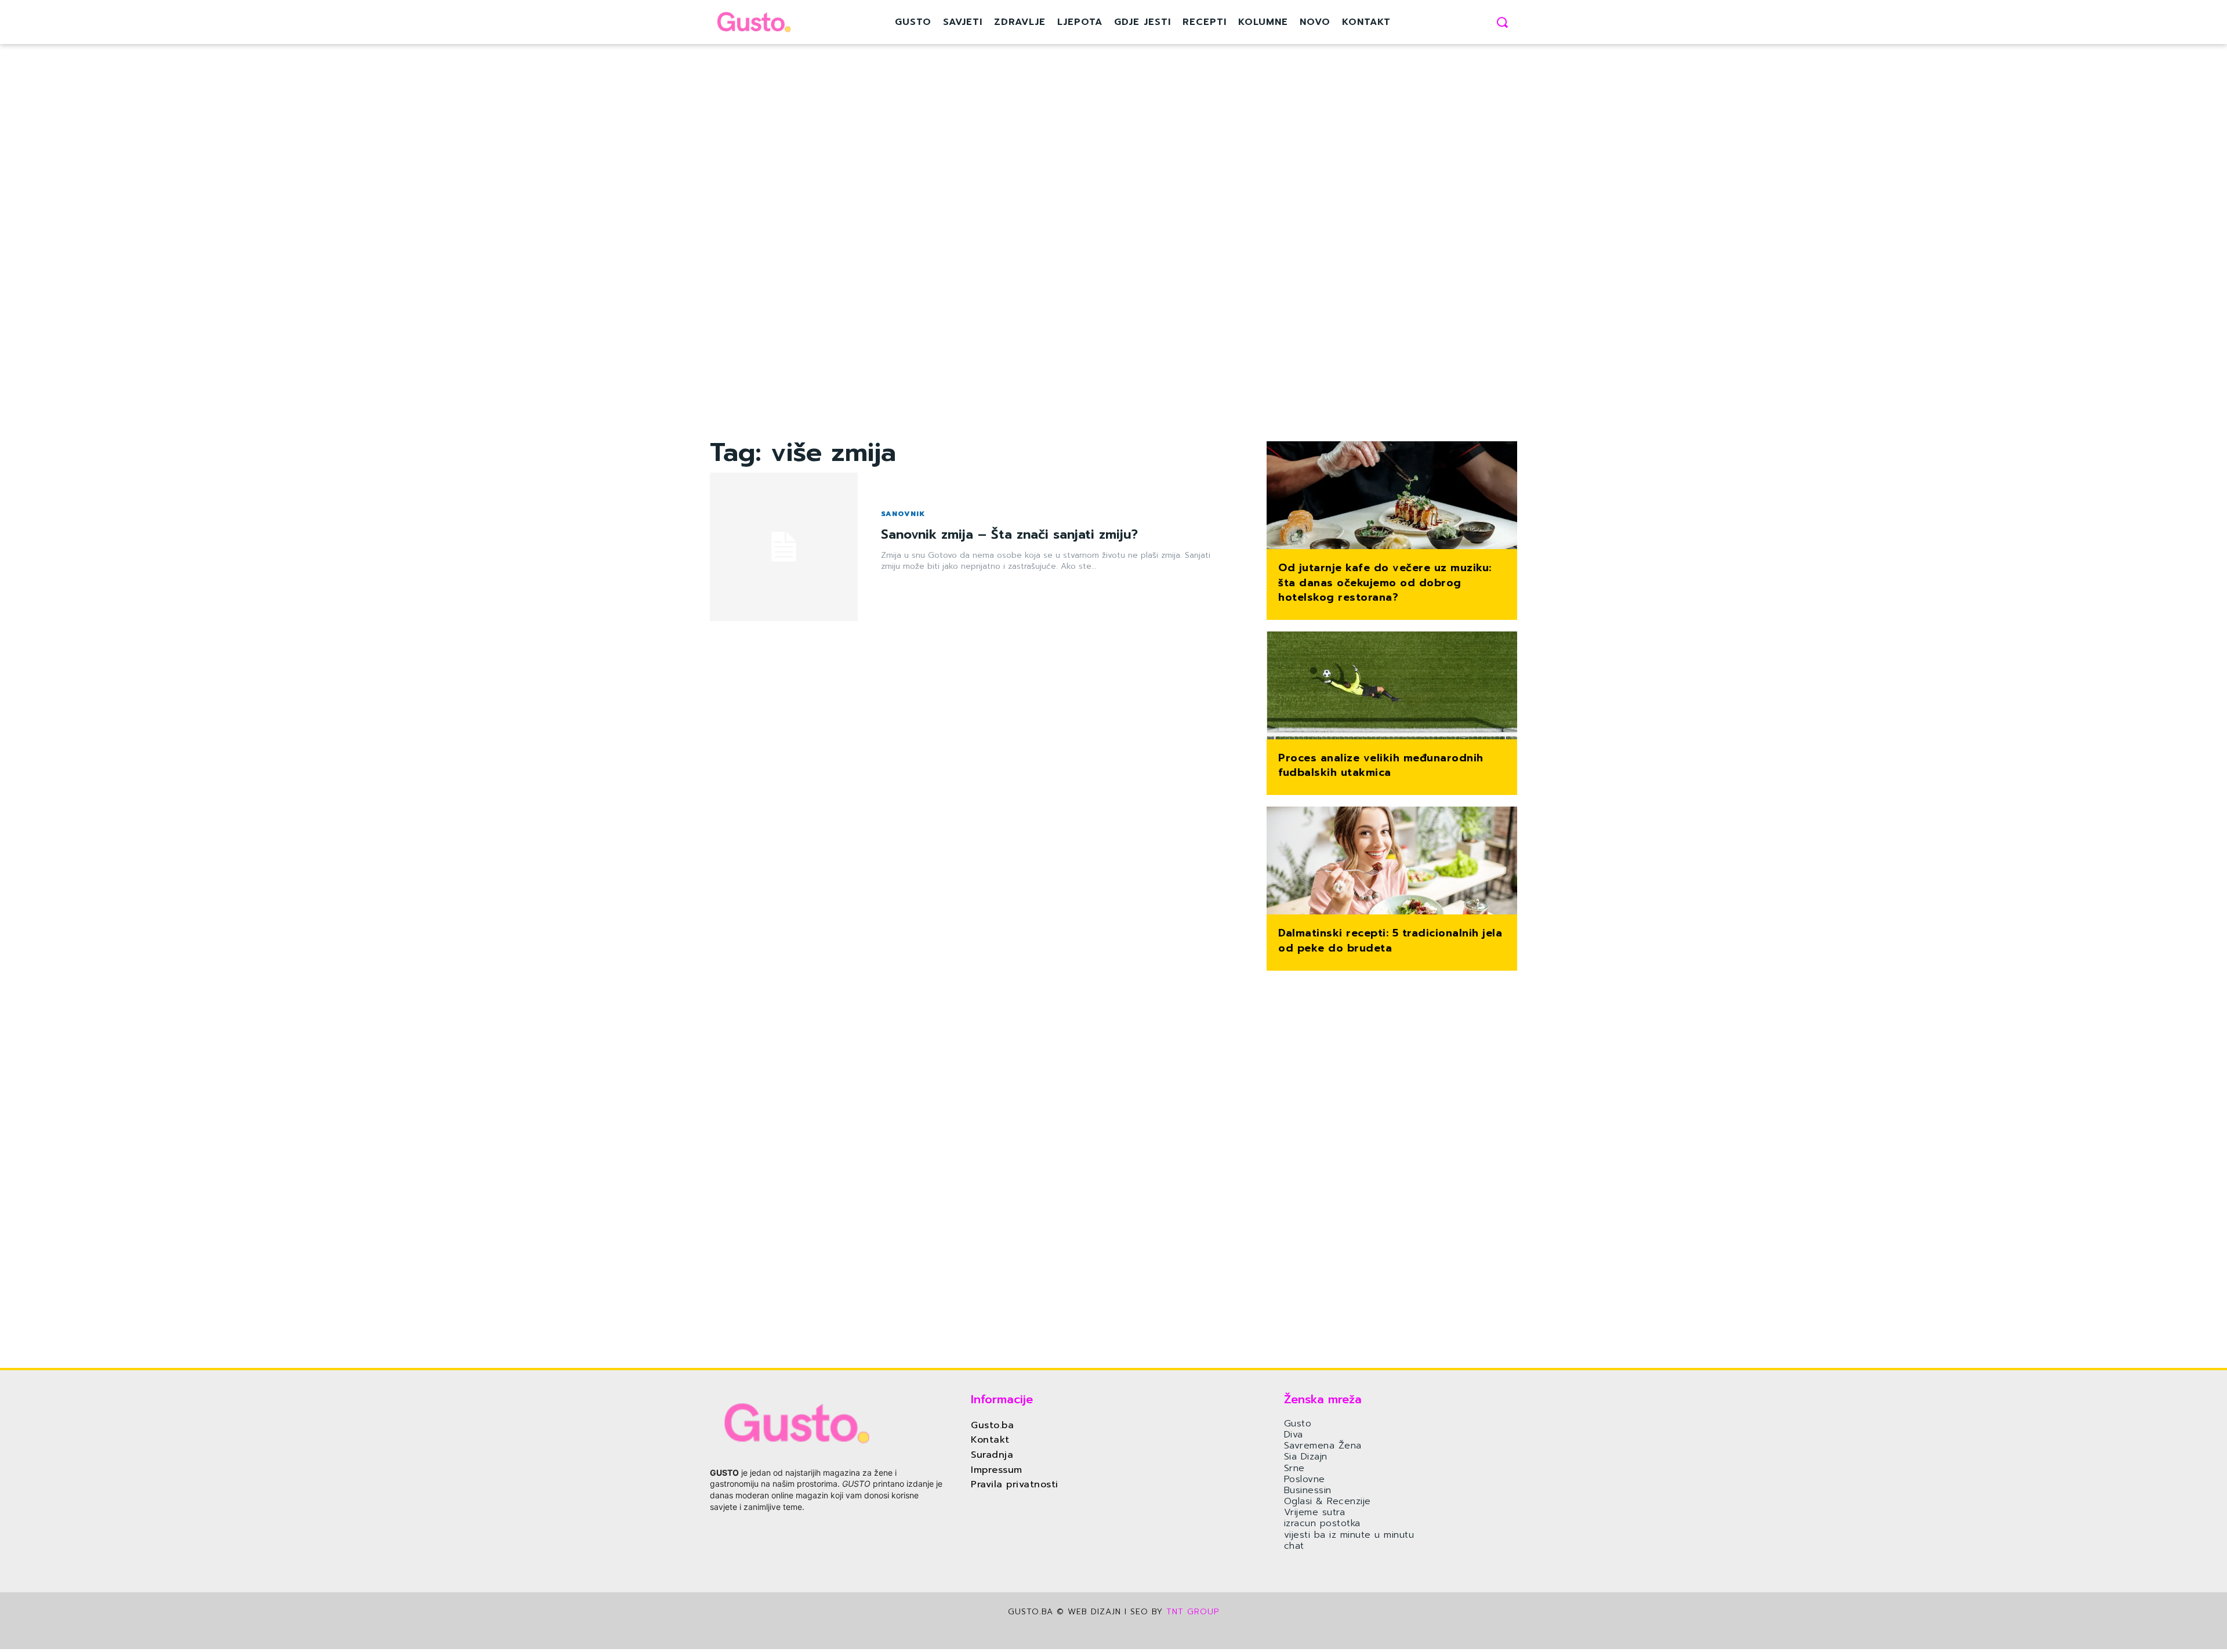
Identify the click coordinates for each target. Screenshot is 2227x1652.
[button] (1502, 22)
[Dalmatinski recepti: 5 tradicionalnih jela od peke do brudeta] (1392, 862)
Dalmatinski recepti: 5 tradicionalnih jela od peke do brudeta (1390, 940)
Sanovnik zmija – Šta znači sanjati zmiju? (1009, 534)
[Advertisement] (974, 264)
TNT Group (1193, 1612)
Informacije (1002, 1399)
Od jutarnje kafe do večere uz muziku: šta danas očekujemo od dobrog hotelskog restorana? (1385, 582)
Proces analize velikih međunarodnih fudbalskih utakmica (1381, 765)
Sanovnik (903, 514)
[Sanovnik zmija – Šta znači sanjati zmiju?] (784, 547)
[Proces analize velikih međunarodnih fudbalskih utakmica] (1392, 687)
